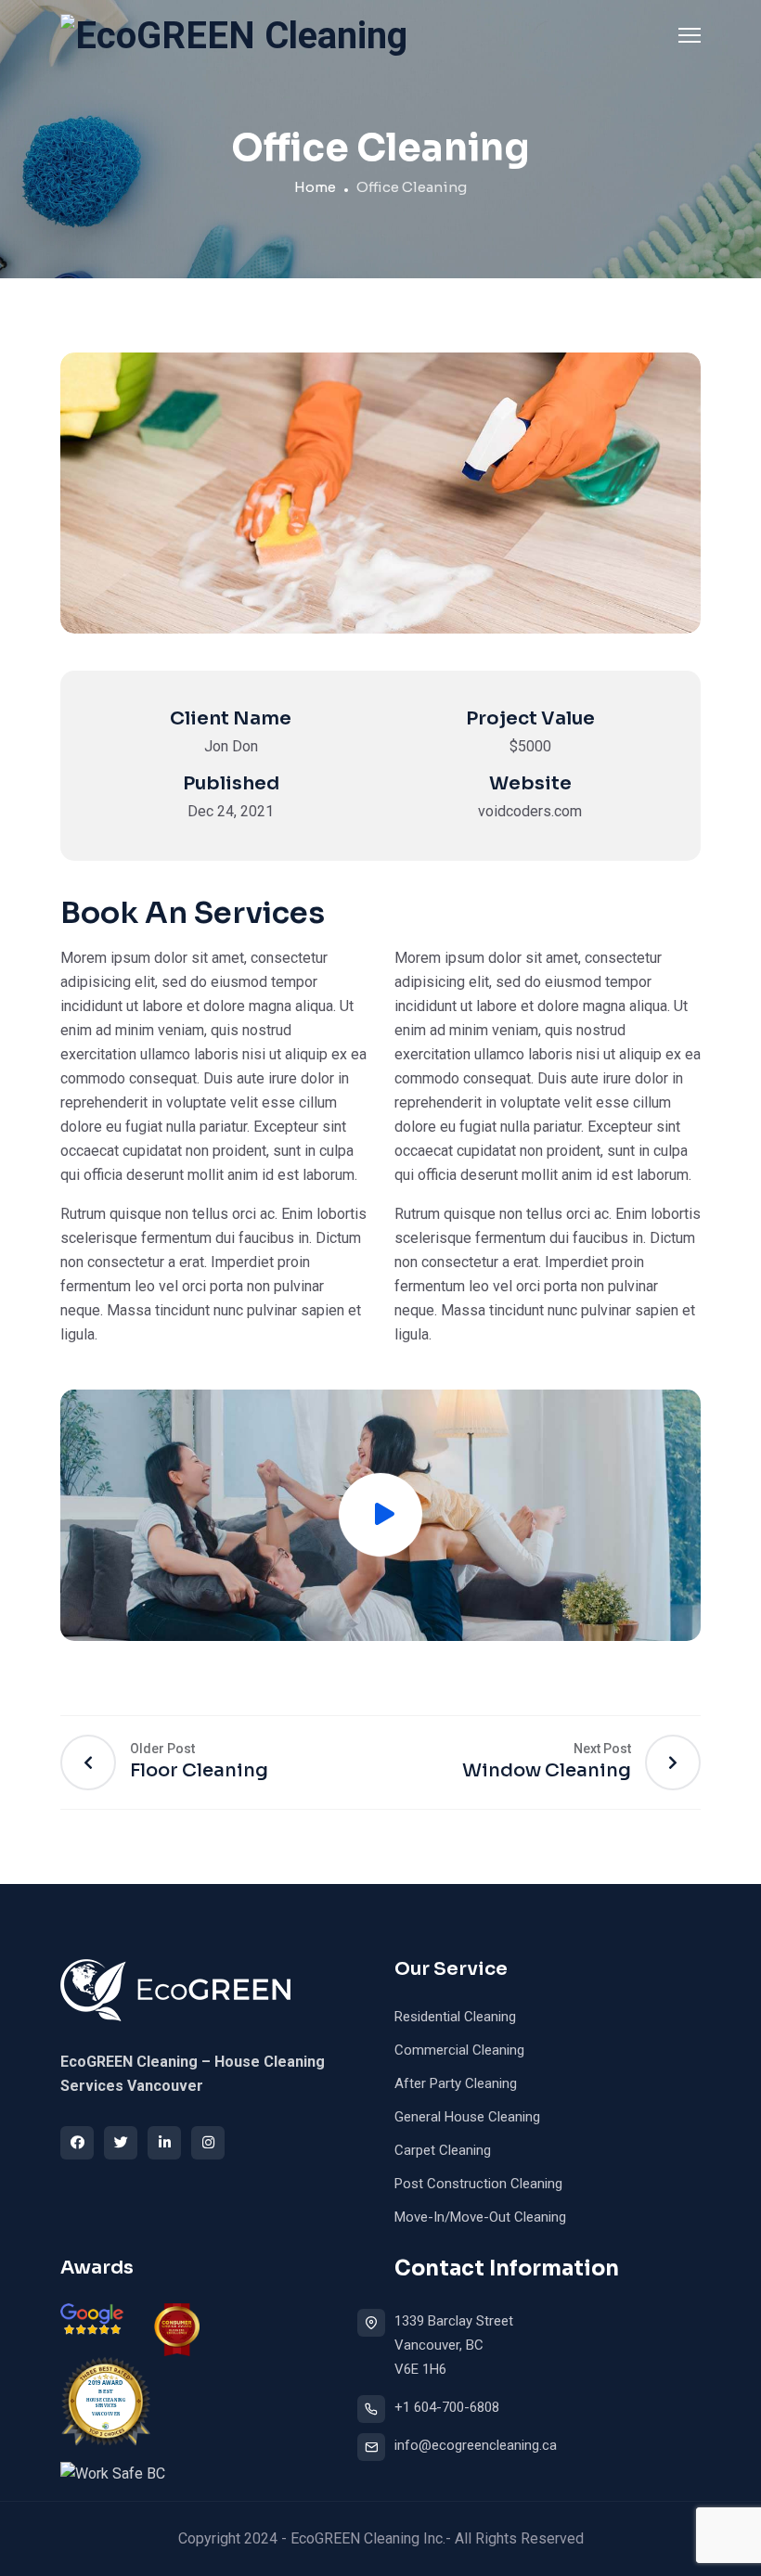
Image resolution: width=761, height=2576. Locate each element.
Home (315, 187)
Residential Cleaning (455, 2017)
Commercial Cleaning (459, 2050)
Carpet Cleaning (443, 2150)
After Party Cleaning (456, 2083)
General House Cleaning (467, 2117)
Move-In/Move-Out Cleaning (480, 2217)
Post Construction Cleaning (478, 2184)
